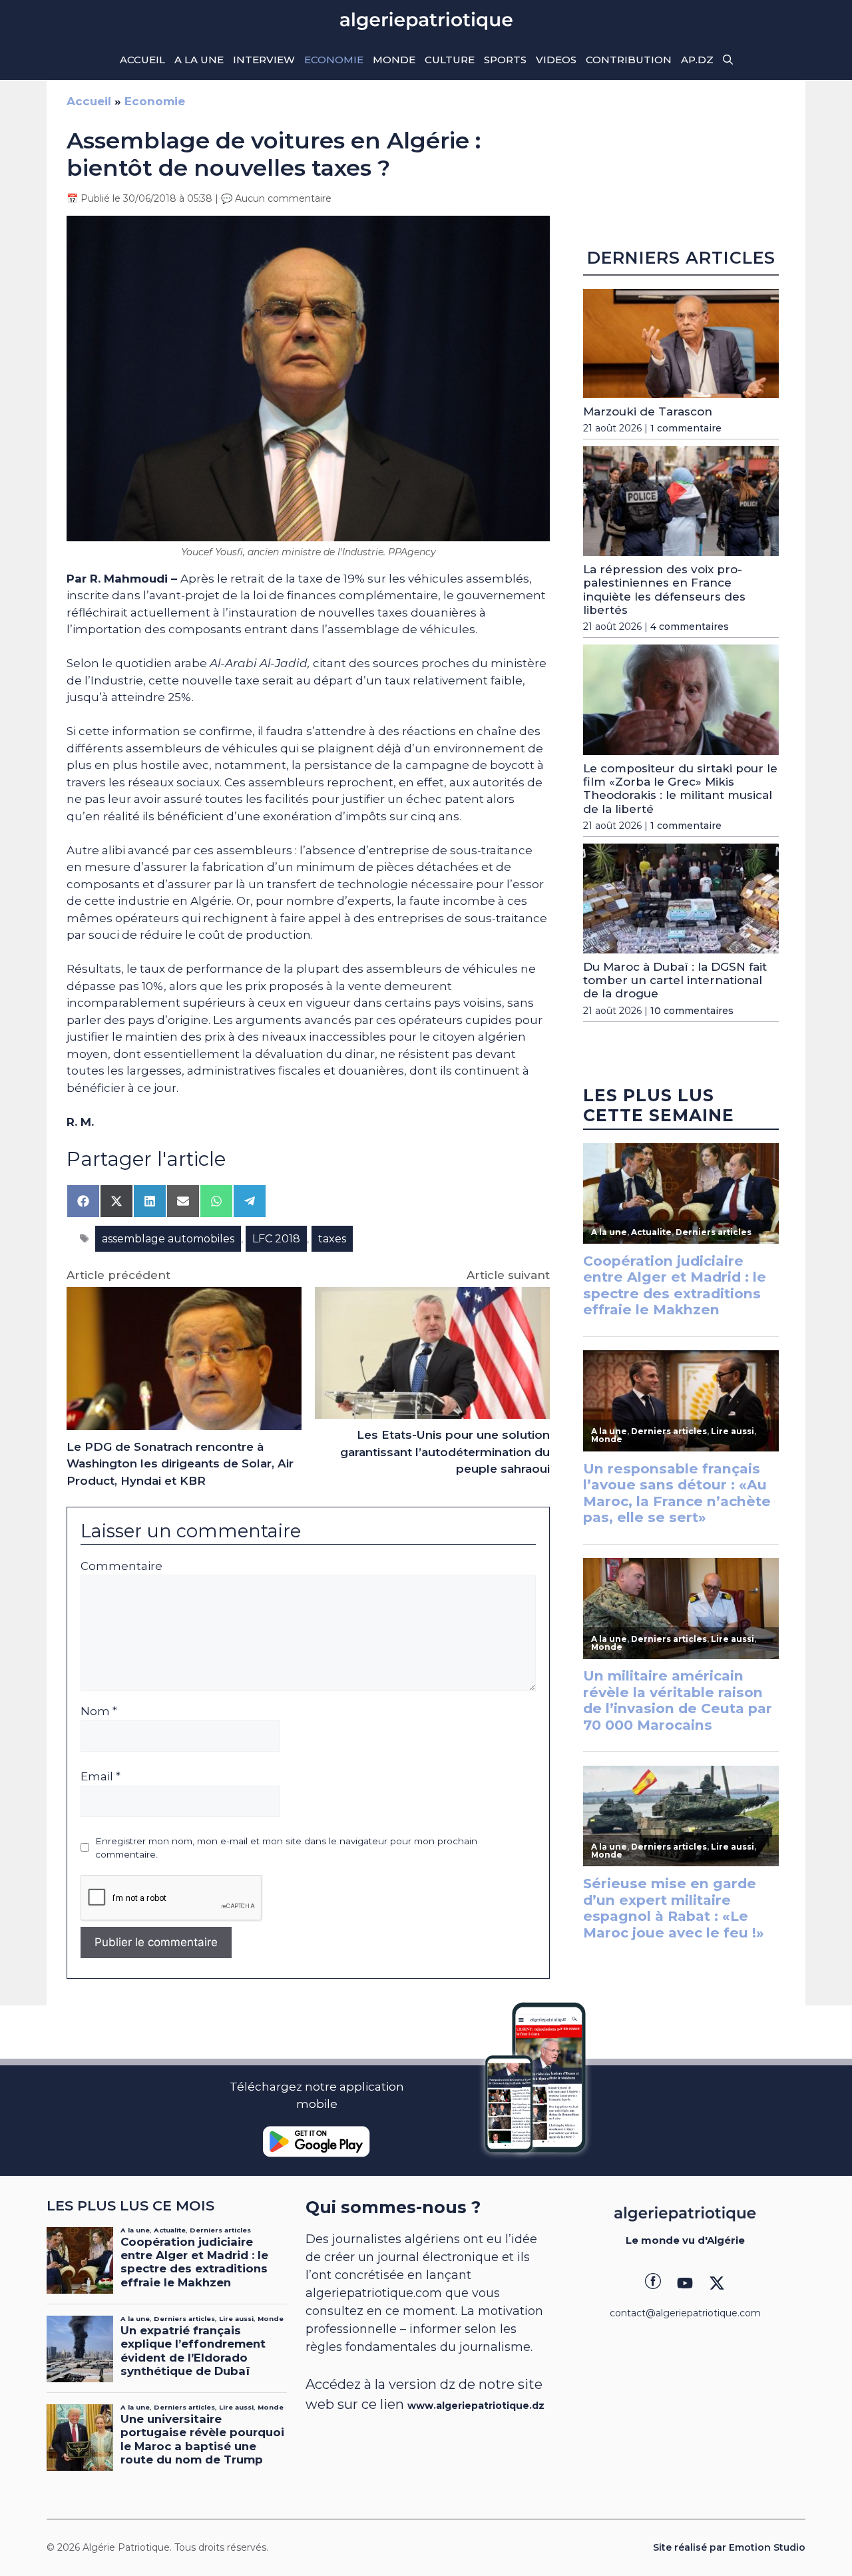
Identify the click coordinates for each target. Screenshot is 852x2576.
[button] (728, 60)
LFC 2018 (276, 1239)
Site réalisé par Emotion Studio (729, 2547)
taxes (332, 1239)
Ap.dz (697, 60)
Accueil (142, 60)
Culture (450, 60)
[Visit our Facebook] (653, 2283)
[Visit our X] (717, 2283)
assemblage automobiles (168, 1239)
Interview (264, 60)
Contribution (629, 60)
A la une (199, 60)
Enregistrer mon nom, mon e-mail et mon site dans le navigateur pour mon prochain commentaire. (286, 1848)
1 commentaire (686, 428)
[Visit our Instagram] (685, 2283)
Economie (334, 60)
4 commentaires (690, 627)
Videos (556, 60)
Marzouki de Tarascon (648, 411)
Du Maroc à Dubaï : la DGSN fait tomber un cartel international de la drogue (675, 980)
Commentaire (121, 1566)
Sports (505, 60)
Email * (101, 1776)
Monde (394, 60)
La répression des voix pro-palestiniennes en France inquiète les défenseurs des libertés (664, 590)
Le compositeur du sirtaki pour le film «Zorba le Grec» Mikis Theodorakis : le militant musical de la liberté (680, 789)
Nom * (99, 1711)
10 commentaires (692, 1011)
